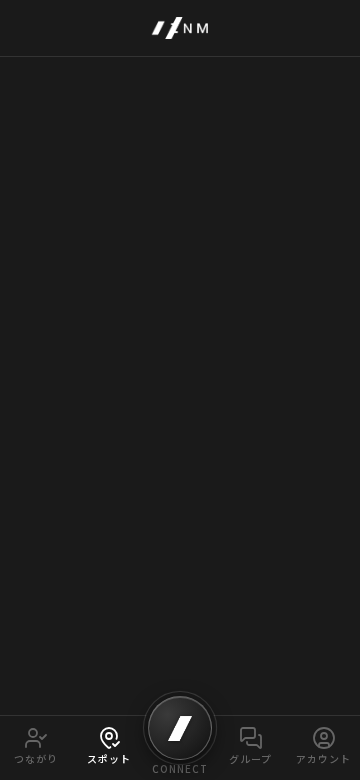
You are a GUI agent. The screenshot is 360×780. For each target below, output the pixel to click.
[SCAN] (180, 728)
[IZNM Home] (180, 28)
